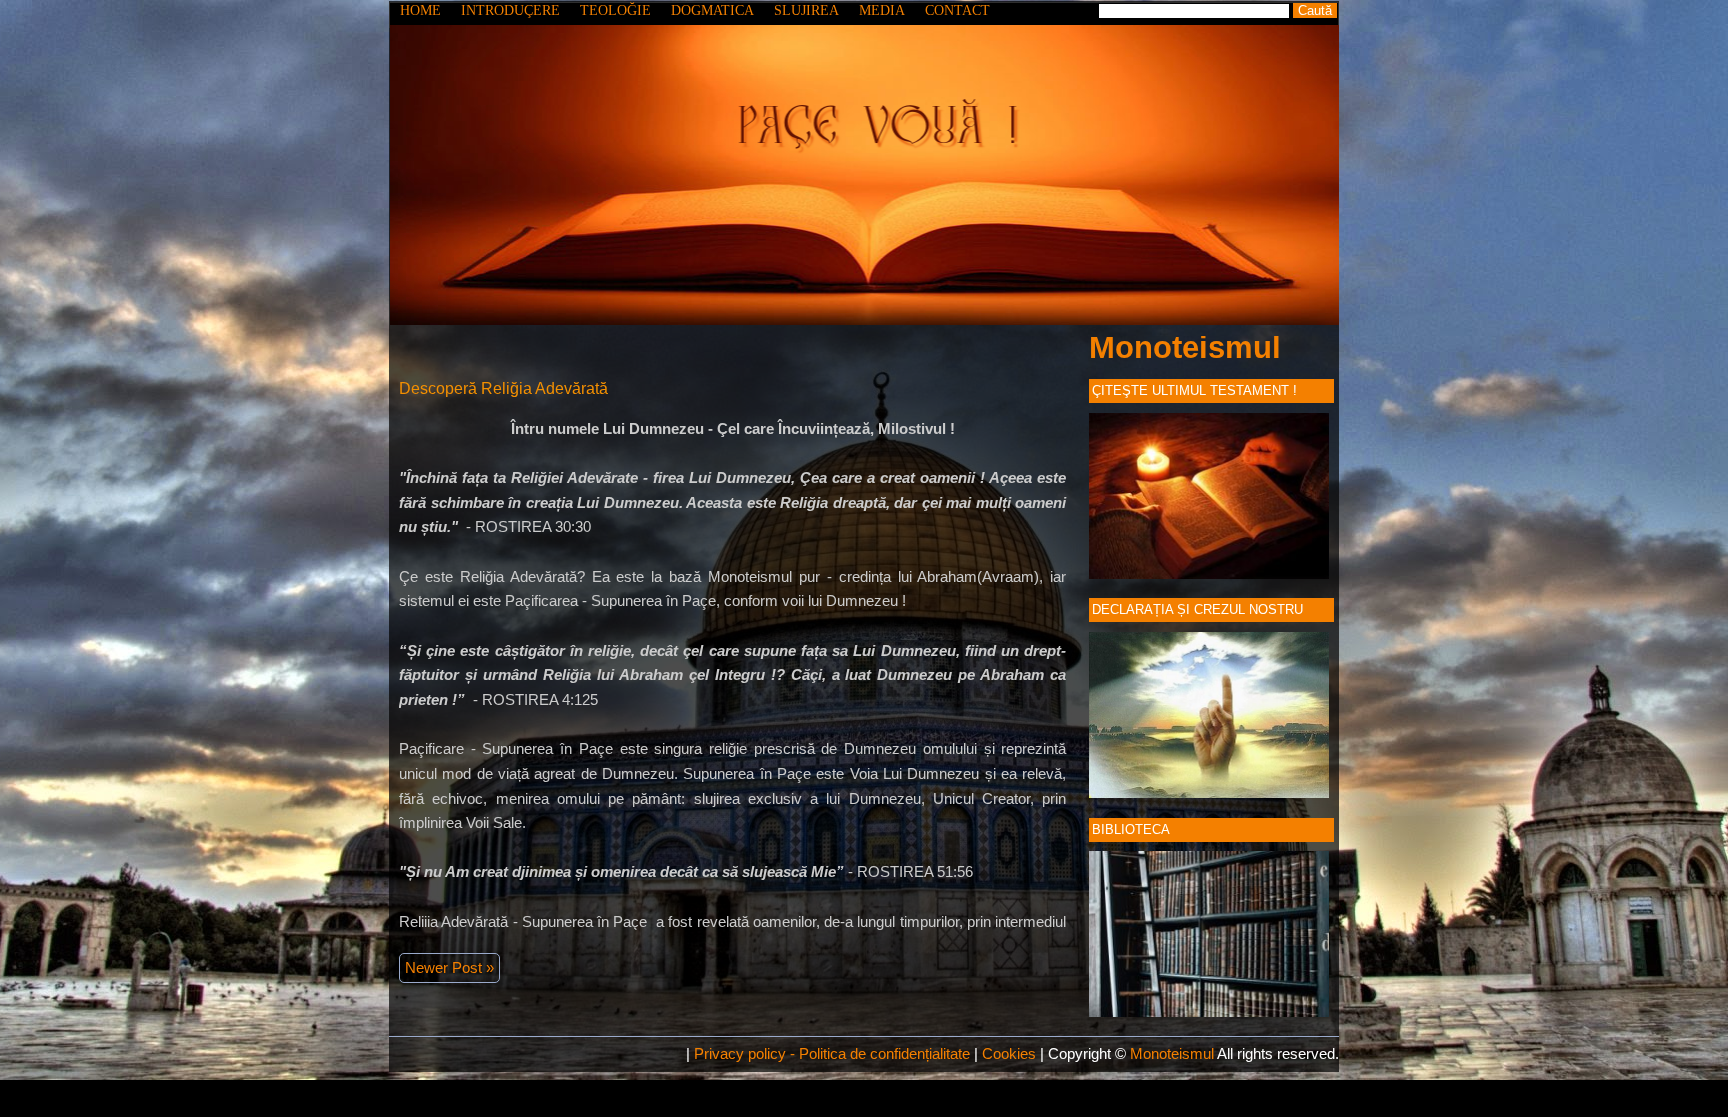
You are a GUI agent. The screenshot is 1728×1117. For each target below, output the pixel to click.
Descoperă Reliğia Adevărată (503, 388)
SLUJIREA (806, 10)
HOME (420, 10)
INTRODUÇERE (510, 10)
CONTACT (957, 10)
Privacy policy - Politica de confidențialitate (832, 1053)
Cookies (1009, 1053)
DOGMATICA (712, 10)
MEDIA (882, 10)
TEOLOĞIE (615, 10)
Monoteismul (1185, 347)
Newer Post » (449, 967)
